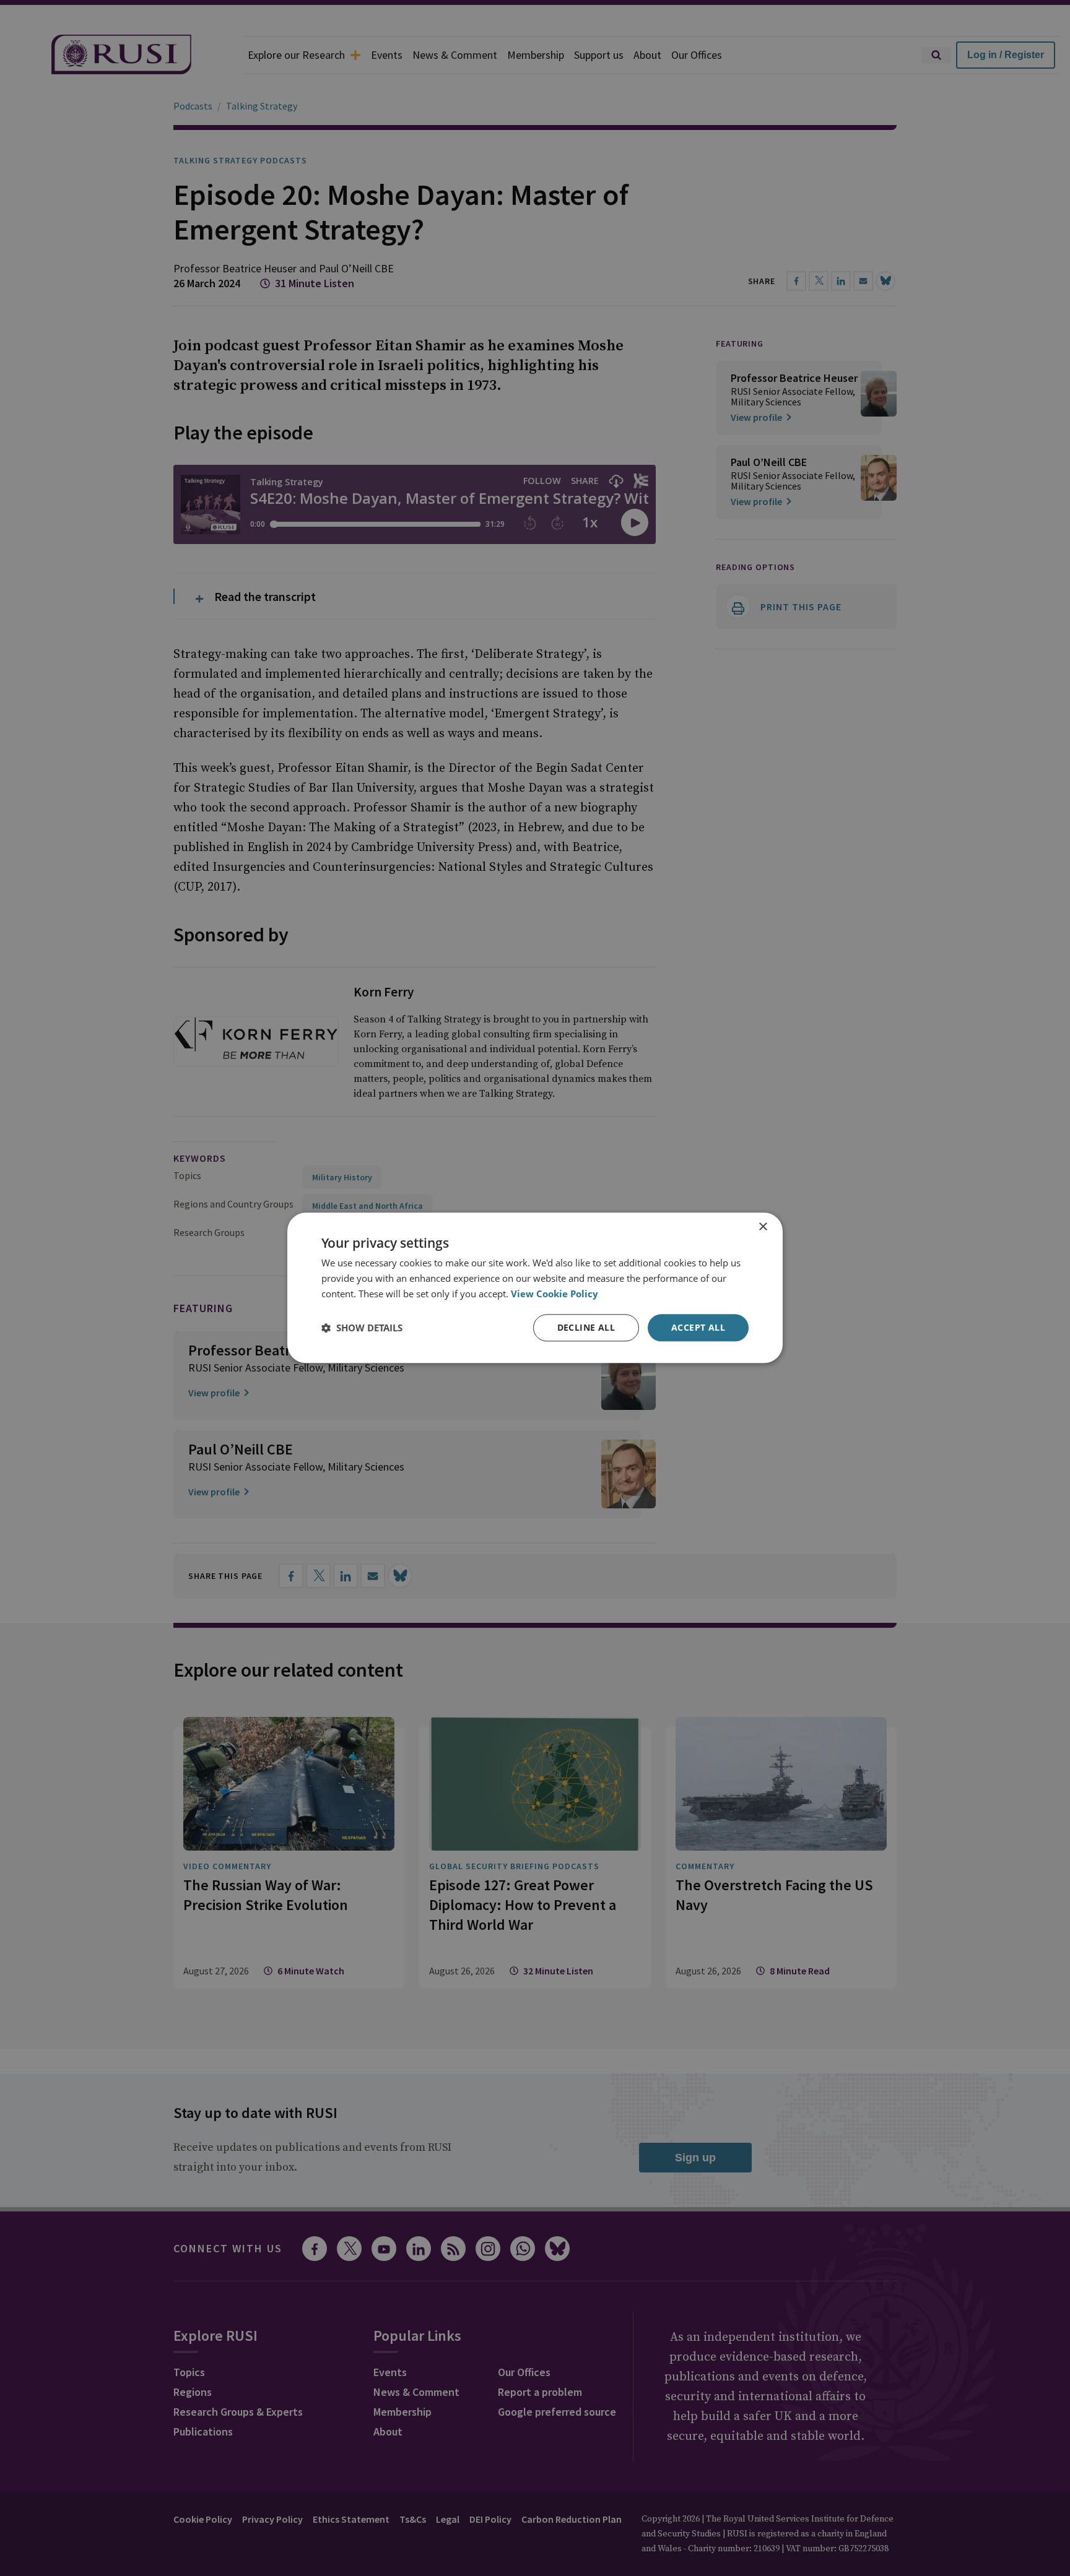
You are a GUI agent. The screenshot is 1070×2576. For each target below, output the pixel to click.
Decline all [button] (586, 1327)
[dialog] (535, 1288)
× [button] (763, 1227)
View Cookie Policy (555, 1294)
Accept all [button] (698, 1327)
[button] (362, 1328)
